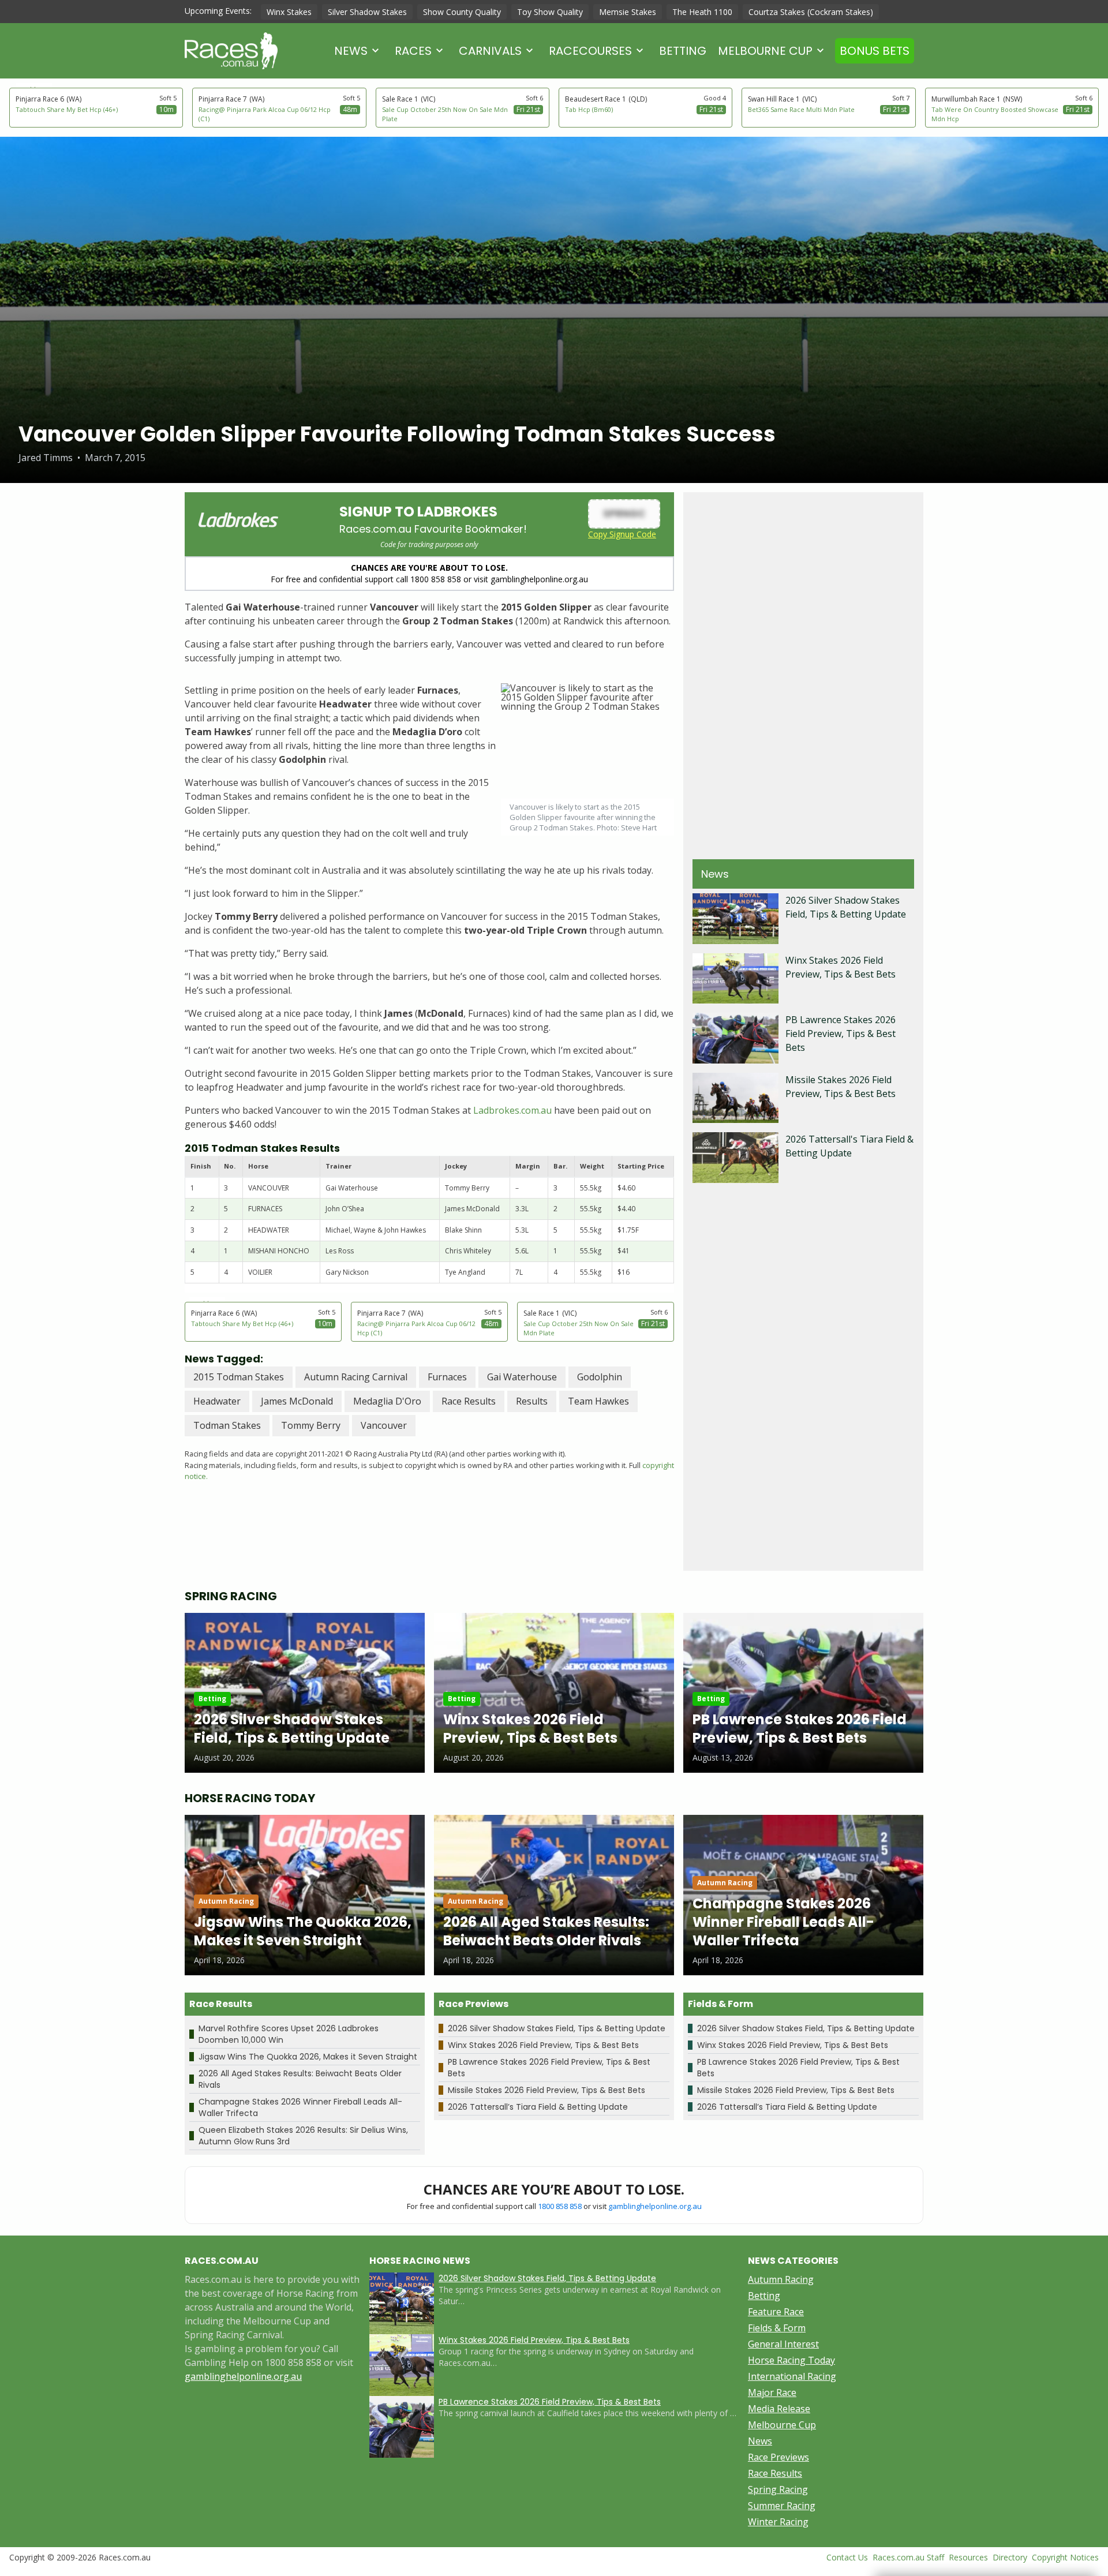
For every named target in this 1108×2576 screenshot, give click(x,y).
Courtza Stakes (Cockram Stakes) (811, 12)
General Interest (783, 2344)
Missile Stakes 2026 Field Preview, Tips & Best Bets (546, 2090)
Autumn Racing (781, 2279)
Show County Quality (462, 12)
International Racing (792, 2376)
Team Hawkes (598, 1401)
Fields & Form (777, 2328)
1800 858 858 (560, 2206)
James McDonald (297, 1401)
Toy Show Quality (550, 12)
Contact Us (847, 2557)
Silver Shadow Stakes (367, 12)
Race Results (469, 1401)
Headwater (217, 1401)
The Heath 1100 (702, 12)
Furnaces (447, 1377)
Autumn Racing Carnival (356, 1377)
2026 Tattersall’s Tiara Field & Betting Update (538, 2107)
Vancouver (384, 1425)
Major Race (772, 2392)
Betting (683, 51)
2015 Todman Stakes (239, 1377)
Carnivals (490, 51)
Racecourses (590, 51)
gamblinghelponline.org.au (655, 2206)
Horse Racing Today (791, 2360)
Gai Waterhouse (522, 1377)
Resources (968, 2557)
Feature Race (776, 2312)
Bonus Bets (875, 51)
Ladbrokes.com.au (512, 1110)
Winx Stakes (289, 12)
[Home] (231, 51)
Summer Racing (782, 2506)
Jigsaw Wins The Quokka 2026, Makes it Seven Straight (308, 2057)
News (351, 51)
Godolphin (600, 1377)
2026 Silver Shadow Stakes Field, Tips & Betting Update (557, 2028)
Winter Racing (778, 2522)
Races (413, 51)
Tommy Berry (311, 1425)
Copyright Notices (1065, 2557)
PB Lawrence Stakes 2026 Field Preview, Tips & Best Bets (841, 1034)
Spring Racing (778, 2489)
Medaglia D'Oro (387, 1401)
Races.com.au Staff (908, 2557)
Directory (1010, 2557)
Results (532, 1401)
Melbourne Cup (765, 51)
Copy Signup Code (622, 534)
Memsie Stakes (628, 12)
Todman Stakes (227, 1425)
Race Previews (778, 2457)
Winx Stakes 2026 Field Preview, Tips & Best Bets (543, 2045)
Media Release (779, 2409)
